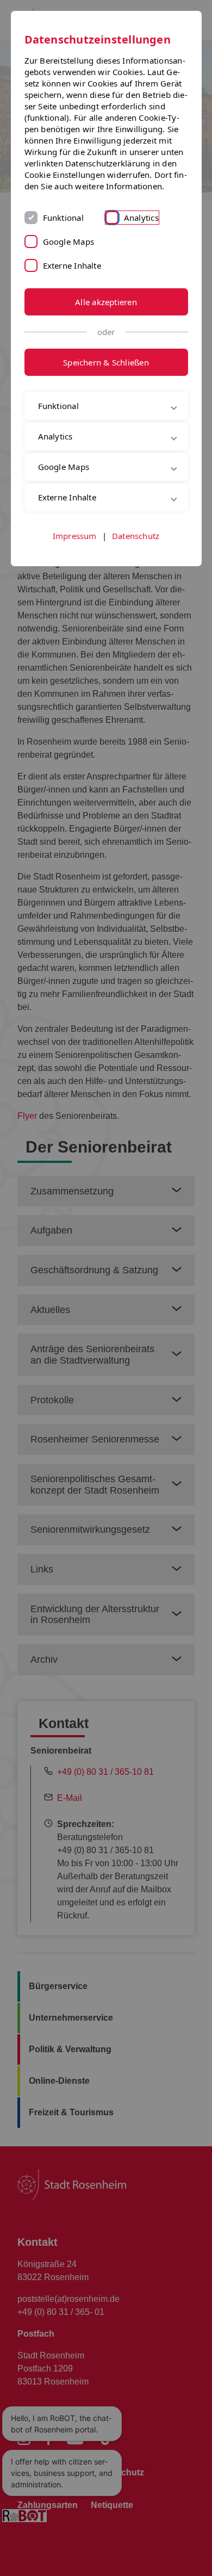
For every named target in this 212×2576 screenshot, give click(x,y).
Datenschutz (136, 583)
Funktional (63, 218)
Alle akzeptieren (106, 302)
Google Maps (68, 242)
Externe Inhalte (72, 265)
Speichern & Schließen (106, 362)
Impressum (75, 583)
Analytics (141, 218)
